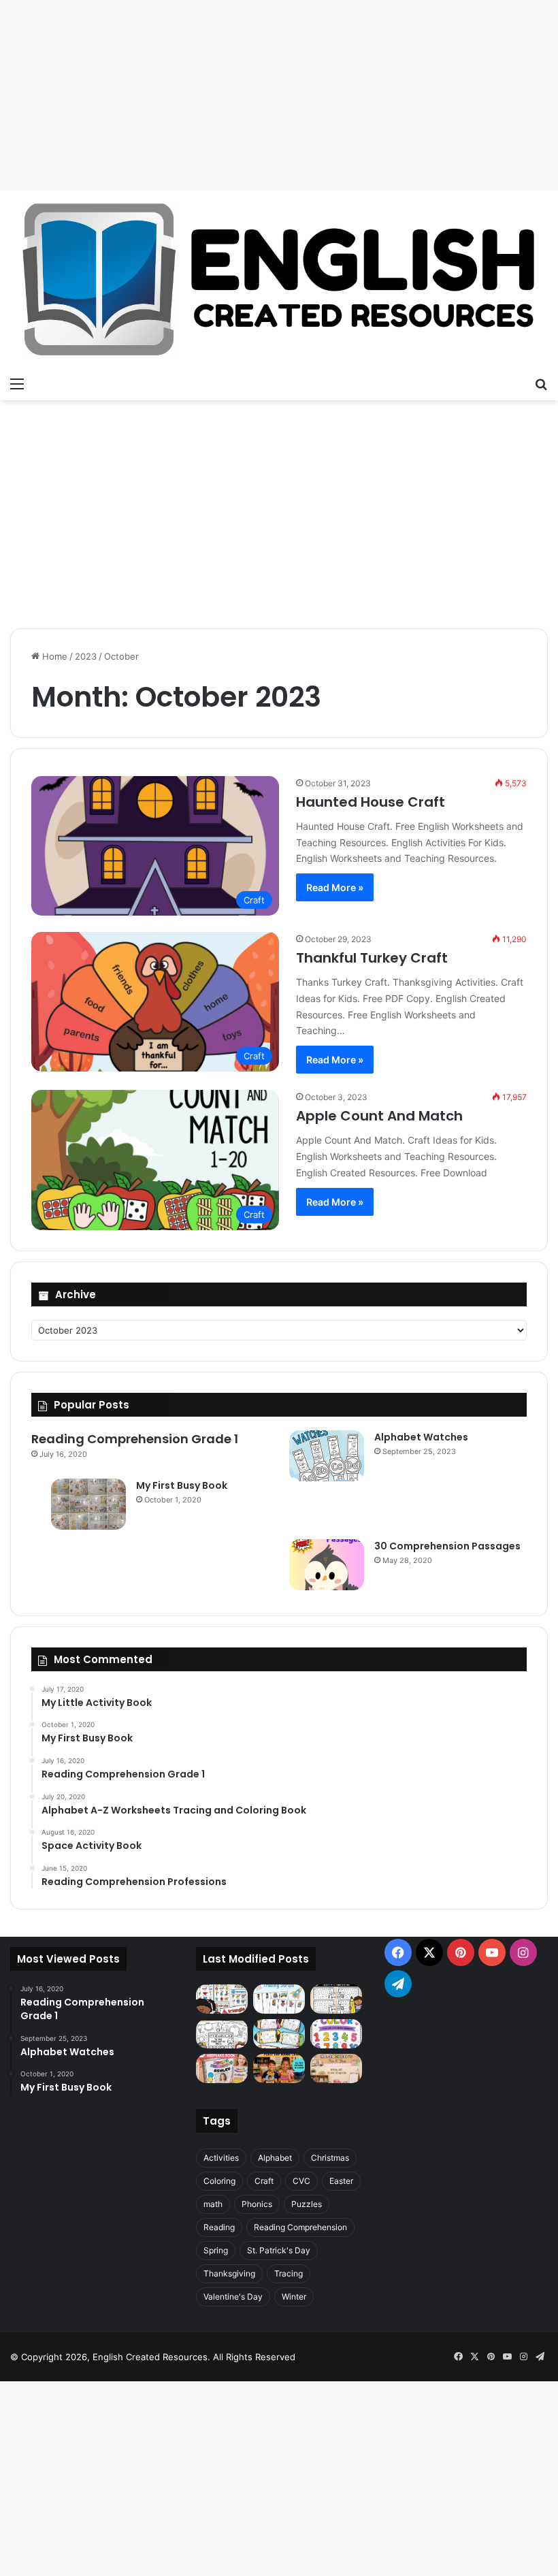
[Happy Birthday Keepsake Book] (222, 2068)
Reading (219, 2227)
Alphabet (275, 2158)
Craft (264, 2181)
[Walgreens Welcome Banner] (336, 2068)
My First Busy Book (182, 1485)
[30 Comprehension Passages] (327, 1565)
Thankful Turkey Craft (372, 958)
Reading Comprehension (300, 2227)
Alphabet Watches (421, 1437)
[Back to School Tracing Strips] (279, 1999)
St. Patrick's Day (279, 2250)
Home (53, 656)
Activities (221, 2158)
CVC (301, 2181)
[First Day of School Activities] (222, 2034)
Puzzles (307, 2204)
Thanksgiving (229, 2273)
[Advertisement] (279, 95)
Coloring (219, 2181)
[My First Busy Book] (88, 1504)
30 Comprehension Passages (447, 1546)
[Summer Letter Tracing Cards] (279, 2034)
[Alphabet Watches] (327, 1456)
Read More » (335, 887)
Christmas (330, 2158)
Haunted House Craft (371, 802)
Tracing (289, 2273)
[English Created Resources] (279, 280)
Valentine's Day (233, 2297)
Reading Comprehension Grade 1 (135, 1439)
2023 (86, 656)
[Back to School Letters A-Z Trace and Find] (336, 1999)
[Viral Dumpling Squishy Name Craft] (279, 2068)
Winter (294, 2297)
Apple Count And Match (379, 1116)
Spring (216, 2250)
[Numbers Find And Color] (336, 2034)
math (213, 2204)
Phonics (257, 2204)
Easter (341, 2181)
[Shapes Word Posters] (222, 1999)
